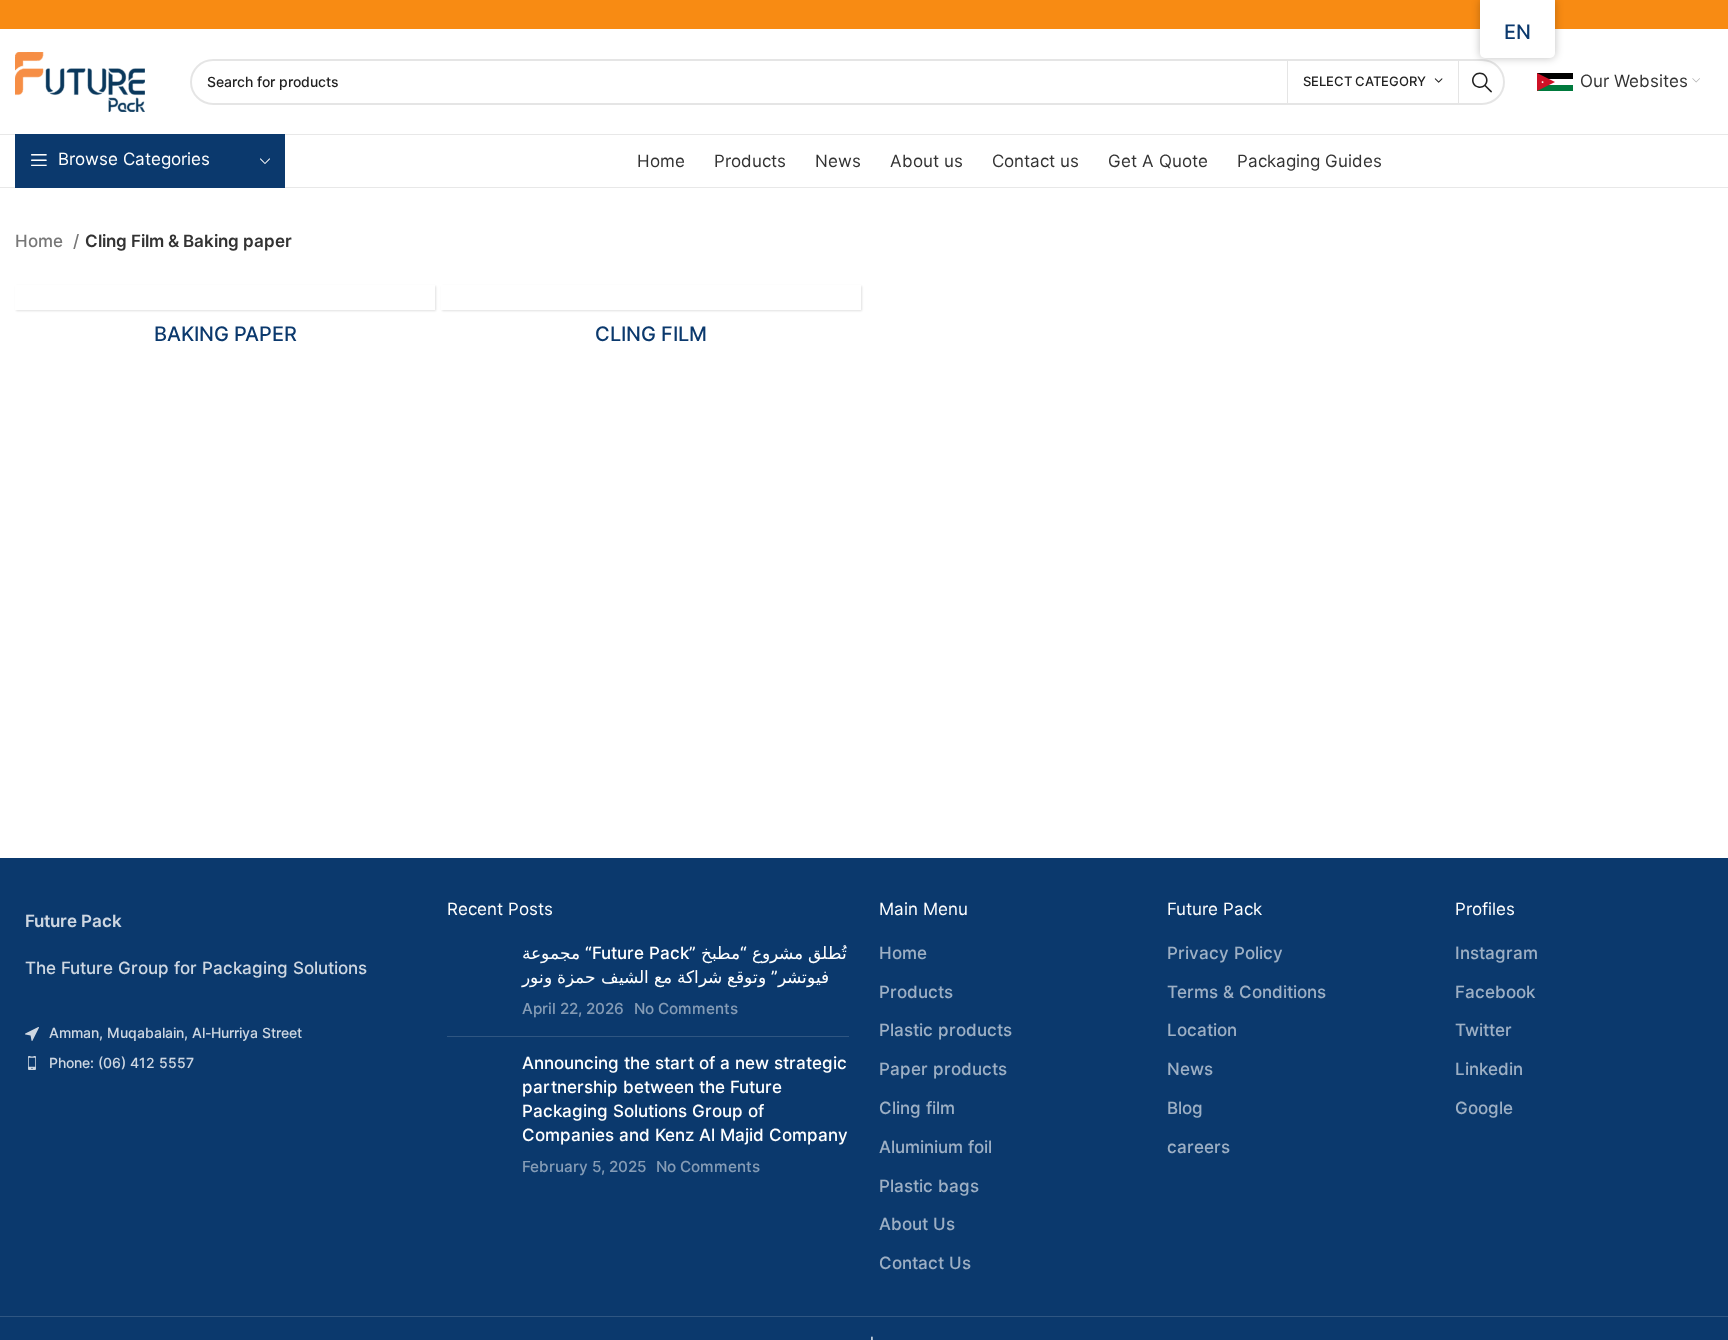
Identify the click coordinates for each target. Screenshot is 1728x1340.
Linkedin (1489, 1069)
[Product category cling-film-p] (651, 321)
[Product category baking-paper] (225, 321)
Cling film (917, 1108)
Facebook (1495, 992)
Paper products (943, 1069)
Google (1484, 1108)
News (1190, 1069)
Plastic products (945, 1030)
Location (1202, 1030)
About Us (917, 1224)
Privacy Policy (1225, 953)
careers (1198, 1147)
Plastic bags (929, 1186)
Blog (1185, 1108)
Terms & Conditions (1246, 992)
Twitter (1483, 1030)
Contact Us (925, 1263)
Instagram (1496, 953)
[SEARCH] (1482, 82)
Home (41, 241)
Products (916, 992)
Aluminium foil (935, 1147)
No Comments (686, 1008)
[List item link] (216, 1033)
